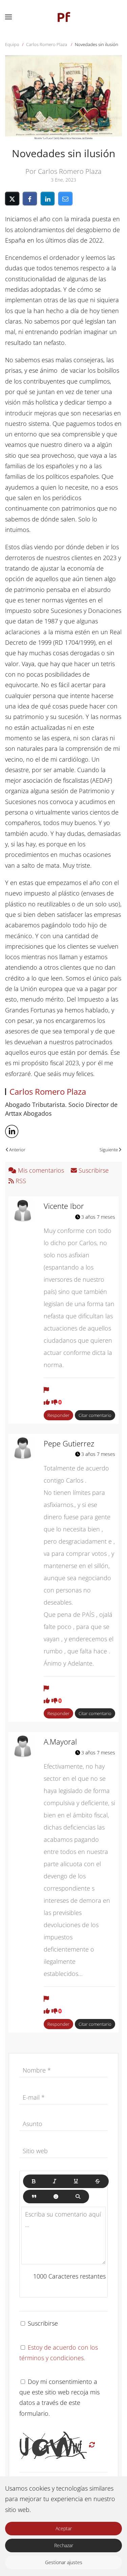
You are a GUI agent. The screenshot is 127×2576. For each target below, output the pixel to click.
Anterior (17, 1150)
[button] (8, 17)
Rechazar (64, 2545)
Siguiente (109, 1150)
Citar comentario (95, 1415)
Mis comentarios (41, 1170)
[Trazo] (98, 2181)
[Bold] (34, 2181)
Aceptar (64, 2528)
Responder (58, 1415)
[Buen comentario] (47, 1402)
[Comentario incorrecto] (55, 1402)
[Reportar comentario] (46, 1390)
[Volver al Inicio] (64, 17)
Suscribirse (93, 1170)
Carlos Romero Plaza (48, 1091)
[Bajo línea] (76, 2181)
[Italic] (55, 2181)
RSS (20, 1181)
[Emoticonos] (56, 2197)
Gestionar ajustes (64, 2562)
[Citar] (34, 2197)
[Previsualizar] (78, 2197)
